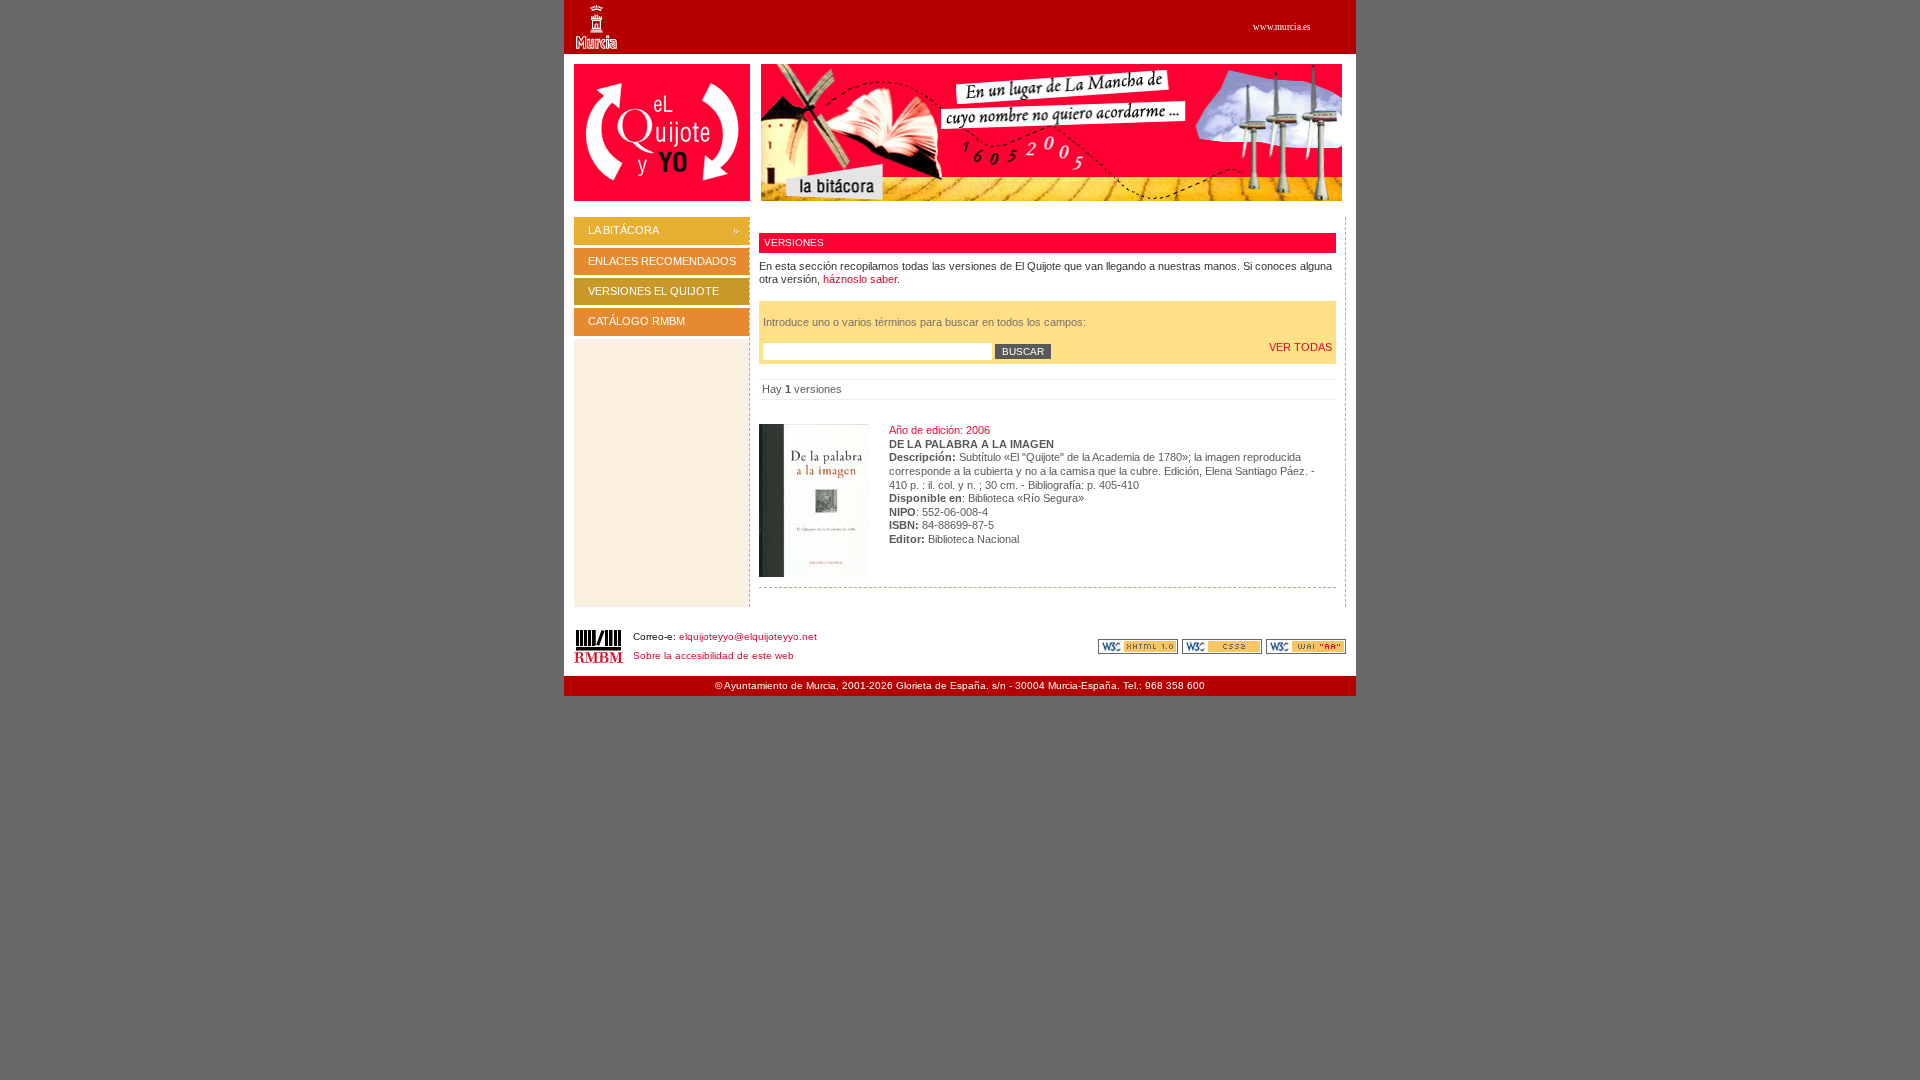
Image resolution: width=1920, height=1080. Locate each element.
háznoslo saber (860, 279)
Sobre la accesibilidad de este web (713, 655)
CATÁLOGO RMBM (636, 321)
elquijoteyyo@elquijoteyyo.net (748, 636)
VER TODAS (1300, 347)
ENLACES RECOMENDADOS (662, 261)
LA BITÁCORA (623, 230)
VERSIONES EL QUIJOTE (653, 291)
